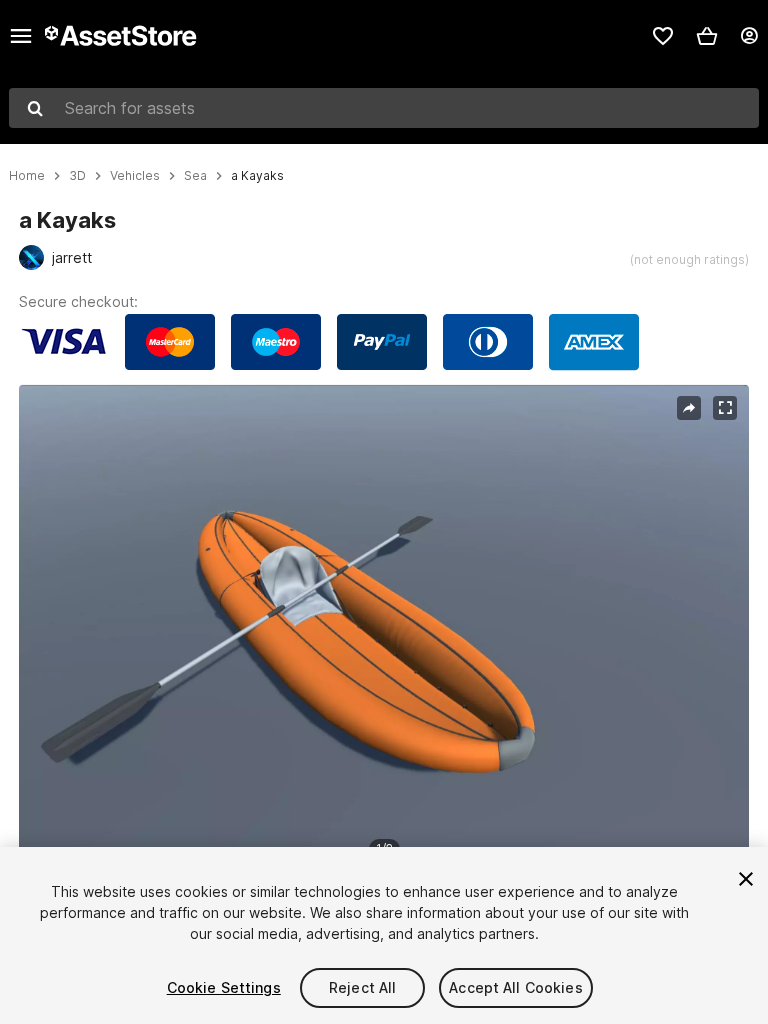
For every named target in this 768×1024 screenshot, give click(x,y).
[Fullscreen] (725, 408)
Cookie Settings (224, 987)
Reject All (362, 987)
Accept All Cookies (516, 987)
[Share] (689, 408)
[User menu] (749, 36)
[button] (707, 36)
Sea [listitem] (195, 176)
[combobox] (384, 108)
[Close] (746, 879)
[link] (663, 36)
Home (27, 176)
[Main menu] (21, 36)
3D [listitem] (77, 176)
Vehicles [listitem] (135, 176)
